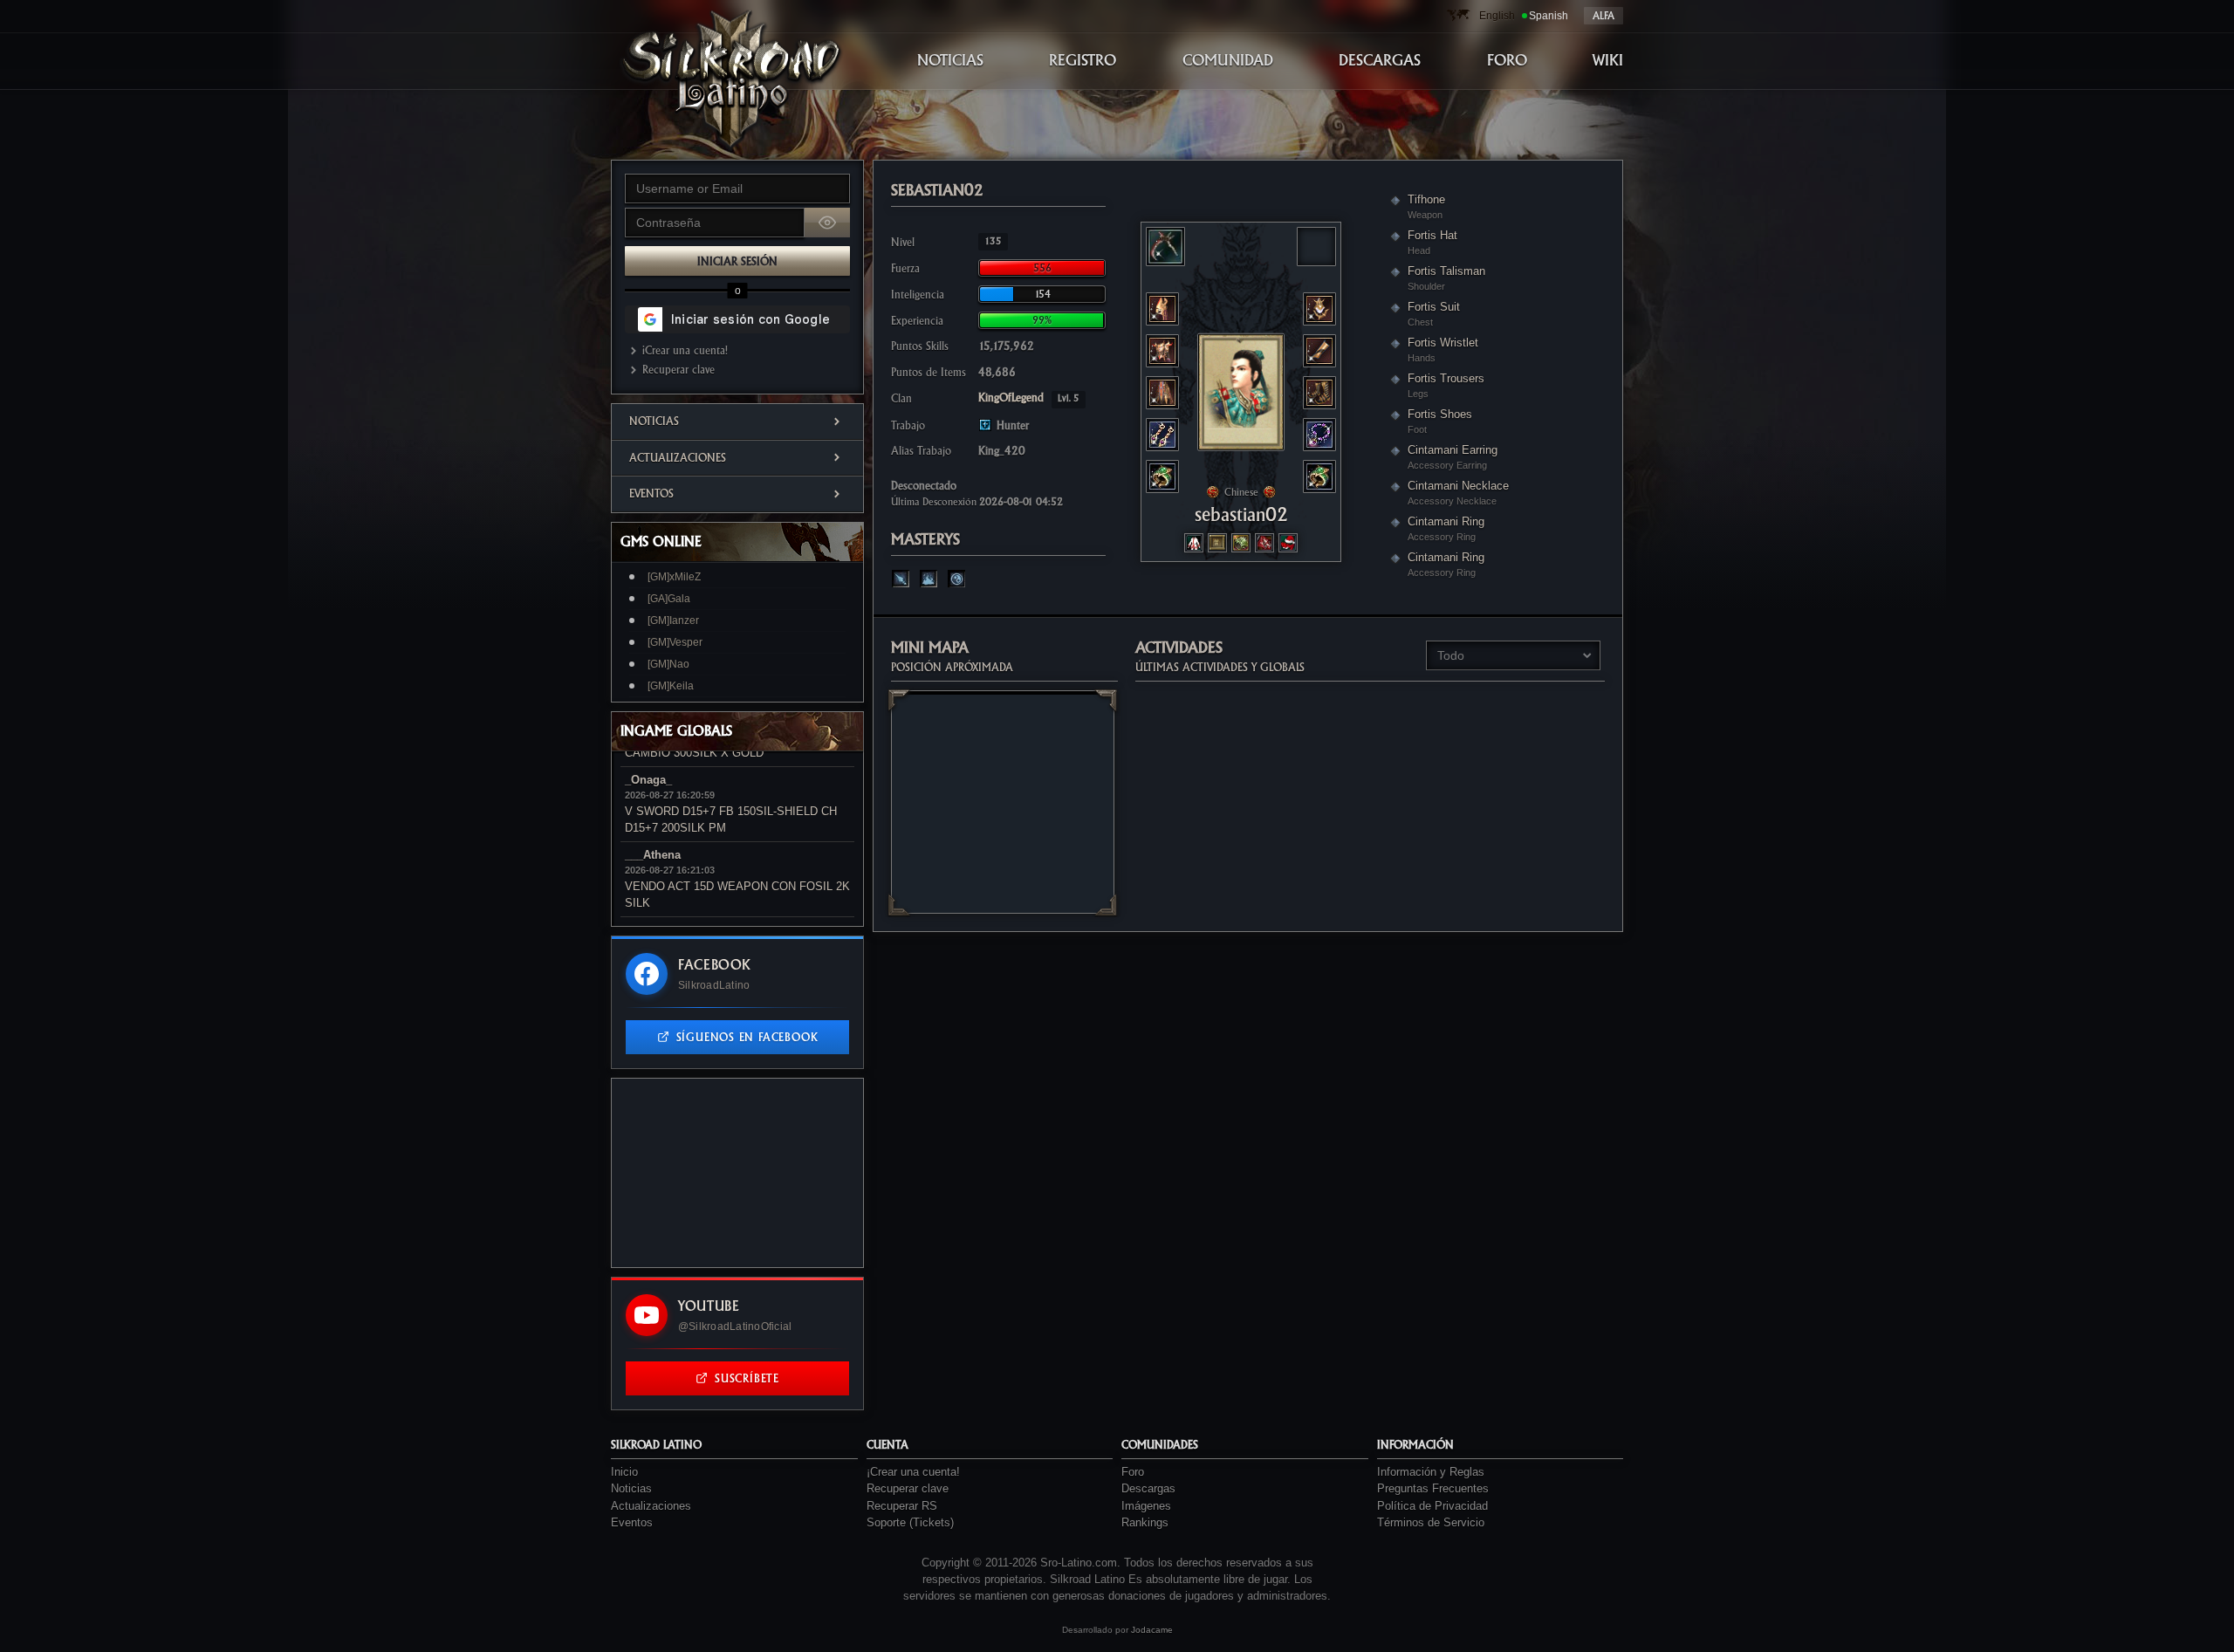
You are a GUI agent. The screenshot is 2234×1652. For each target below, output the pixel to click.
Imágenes (1146, 1506)
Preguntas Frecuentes (1433, 1488)
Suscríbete (747, 1378)
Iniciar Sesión (737, 261)
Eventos (651, 494)
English (1497, 16)
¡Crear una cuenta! (685, 350)
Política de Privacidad (1432, 1506)
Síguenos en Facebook (747, 1037)
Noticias (654, 421)
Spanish (1549, 16)
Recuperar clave (678, 370)
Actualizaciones (678, 458)
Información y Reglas (1431, 1472)
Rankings (1145, 1522)
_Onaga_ (648, 780)
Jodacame (1152, 1630)
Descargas (1148, 1488)
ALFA (1604, 16)
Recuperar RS (902, 1506)
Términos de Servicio (1431, 1522)
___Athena (653, 855)
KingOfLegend (1029, 398)
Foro (1133, 1472)
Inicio (624, 1472)
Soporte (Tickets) (910, 1522)
